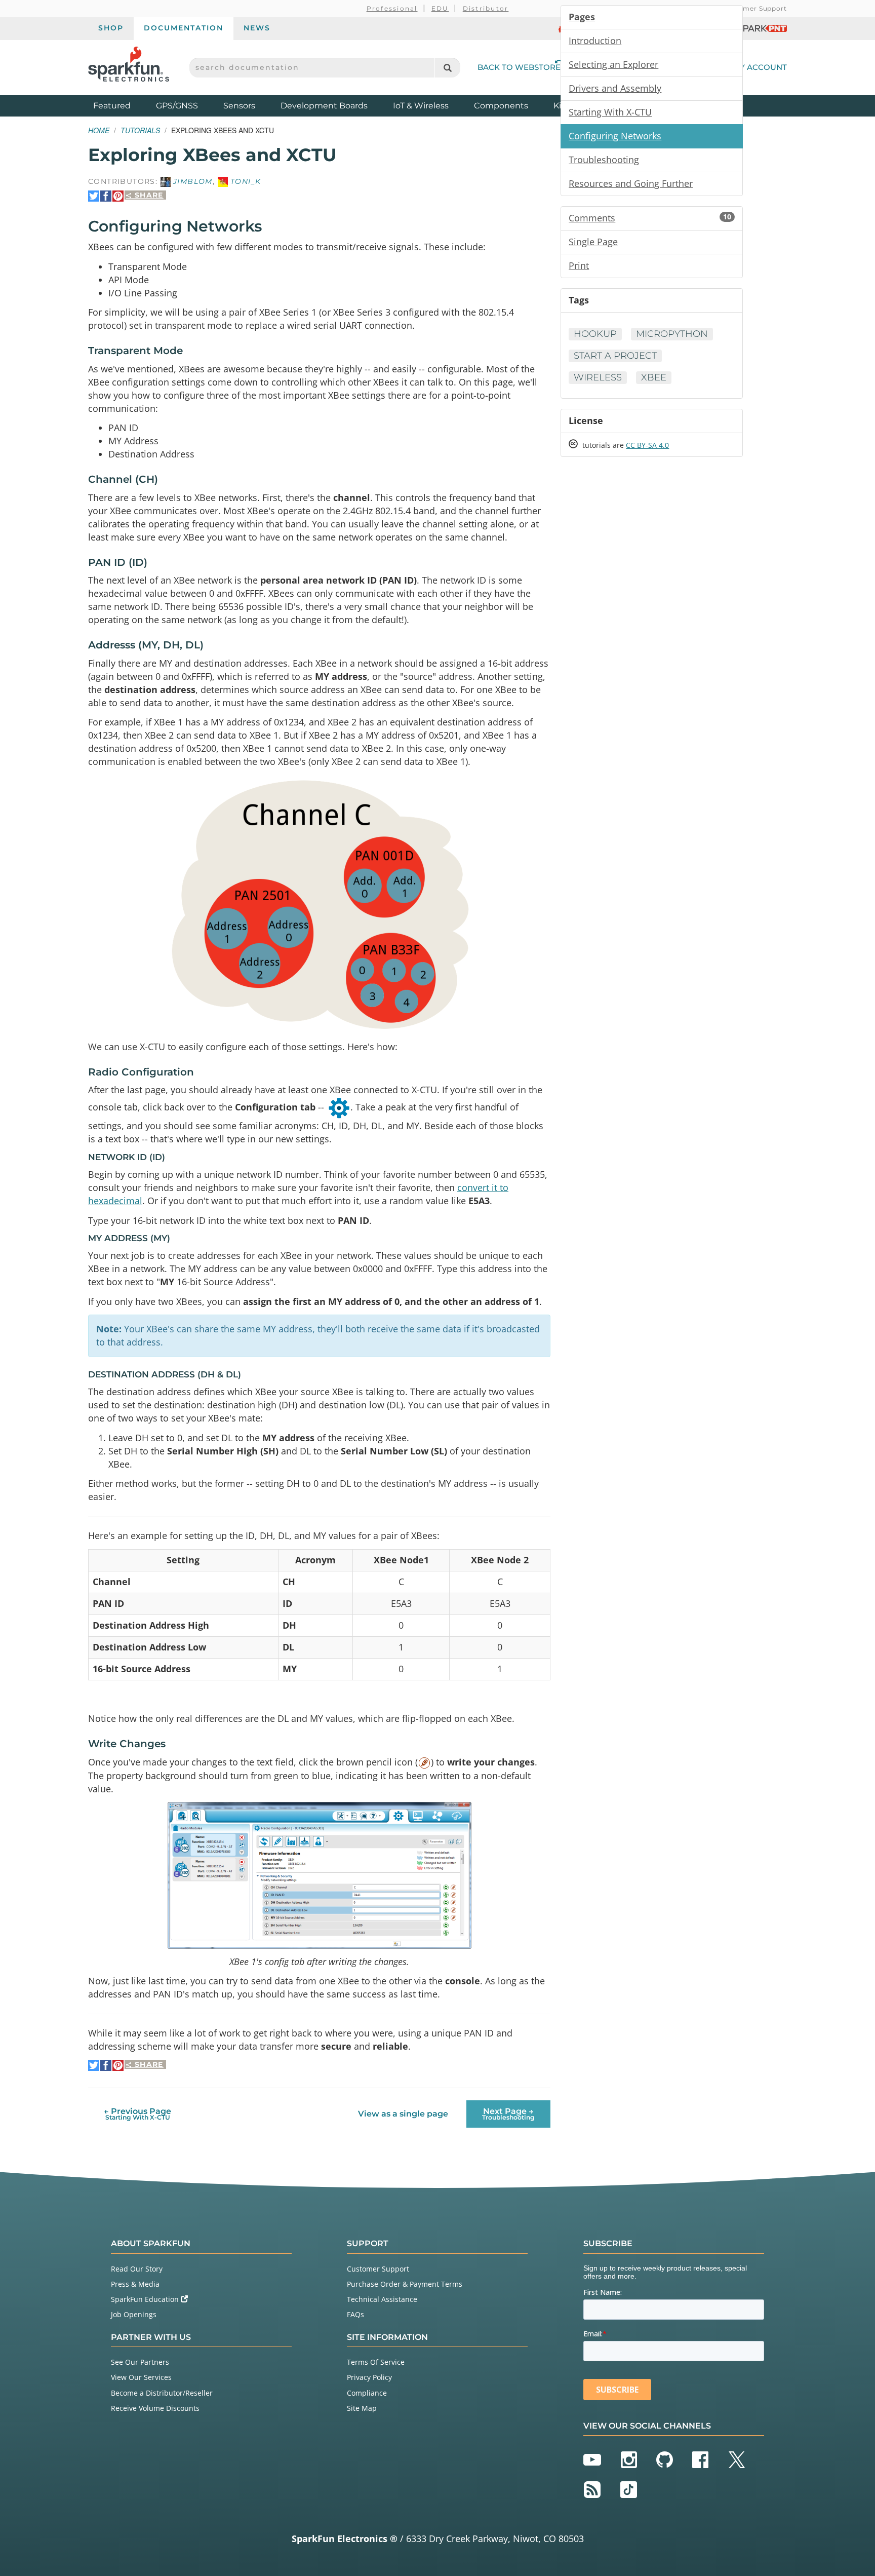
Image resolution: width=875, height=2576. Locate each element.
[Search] (447, 68)
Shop (111, 28)
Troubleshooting (604, 160)
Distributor (486, 8)
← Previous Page (137, 2114)
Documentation (184, 28)
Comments (650, 218)
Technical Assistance (382, 2299)
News (257, 28)
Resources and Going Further (631, 183)
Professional (392, 8)
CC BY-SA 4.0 (647, 445)
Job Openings (134, 2314)
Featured (122, 105)
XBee (654, 377)
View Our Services (141, 2377)
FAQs (355, 2314)
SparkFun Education (146, 2299)
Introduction (595, 41)
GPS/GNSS (177, 106)
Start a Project (615, 356)
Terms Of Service (376, 2362)
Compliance (367, 2393)
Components (501, 106)
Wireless (598, 377)
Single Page (593, 242)
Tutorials (140, 130)
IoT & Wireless (421, 106)
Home (99, 130)
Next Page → (508, 2114)
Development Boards (324, 106)
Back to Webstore (519, 67)
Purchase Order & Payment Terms (405, 2284)
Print (579, 265)
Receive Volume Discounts (155, 2408)
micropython (672, 334)
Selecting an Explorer (613, 64)
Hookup (595, 334)
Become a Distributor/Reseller (162, 2393)
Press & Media (135, 2284)
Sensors (239, 106)
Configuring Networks (615, 136)
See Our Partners (140, 2362)
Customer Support (755, 8)
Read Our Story (137, 2269)
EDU (440, 8)
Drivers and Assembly (615, 88)
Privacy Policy (369, 2377)
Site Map (362, 2408)
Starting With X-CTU (610, 112)
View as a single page (403, 2114)
